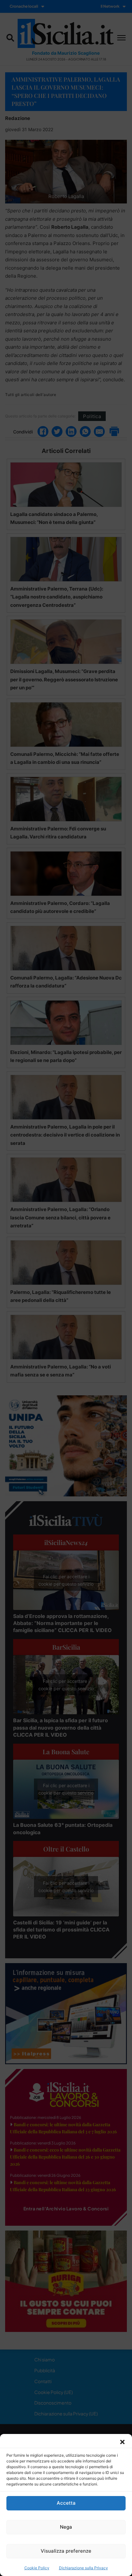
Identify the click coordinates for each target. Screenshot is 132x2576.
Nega (66, 2527)
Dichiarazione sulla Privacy (83, 2568)
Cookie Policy (37, 2568)
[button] (122, 2442)
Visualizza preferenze (66, 2551)
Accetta (66, 2503)
